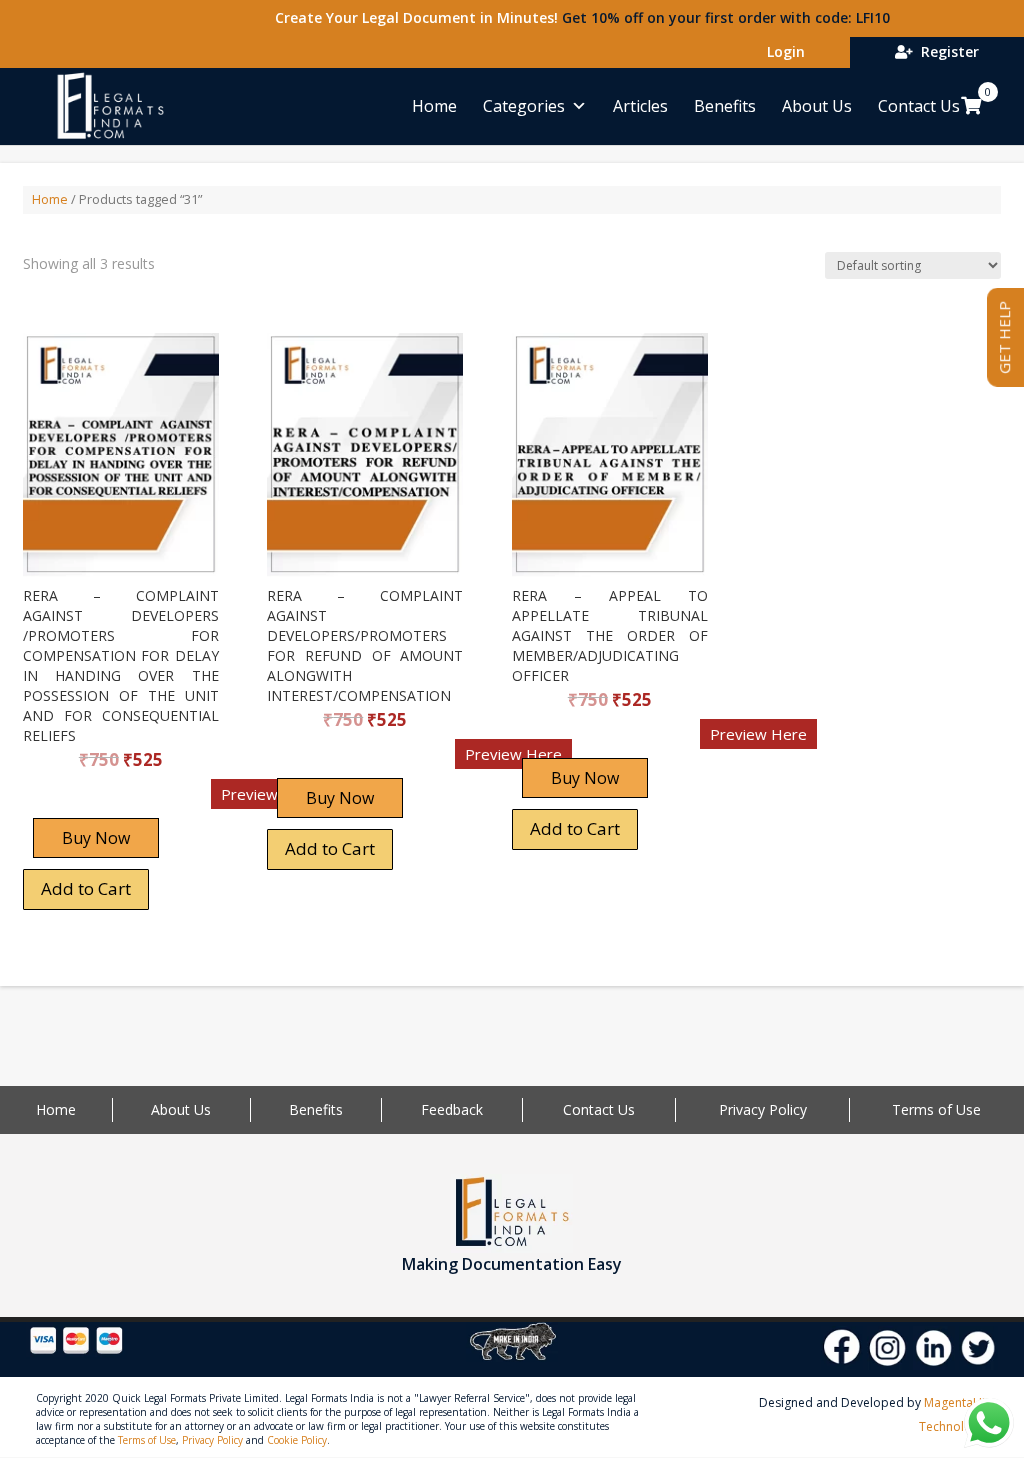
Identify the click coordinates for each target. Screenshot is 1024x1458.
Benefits (725, 106)
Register (946, 51)
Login (782, 51)
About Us (817, 106)
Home (434, 106)
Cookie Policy (297, 1440)
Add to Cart (86, 888)
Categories (524, 106)
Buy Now (96, 838)
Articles (640, 106)
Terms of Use (936, 1109)
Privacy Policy (763, 1109)
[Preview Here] (81, 800)
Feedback (452, 1109)
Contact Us (919, 106)
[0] (971, 105)
